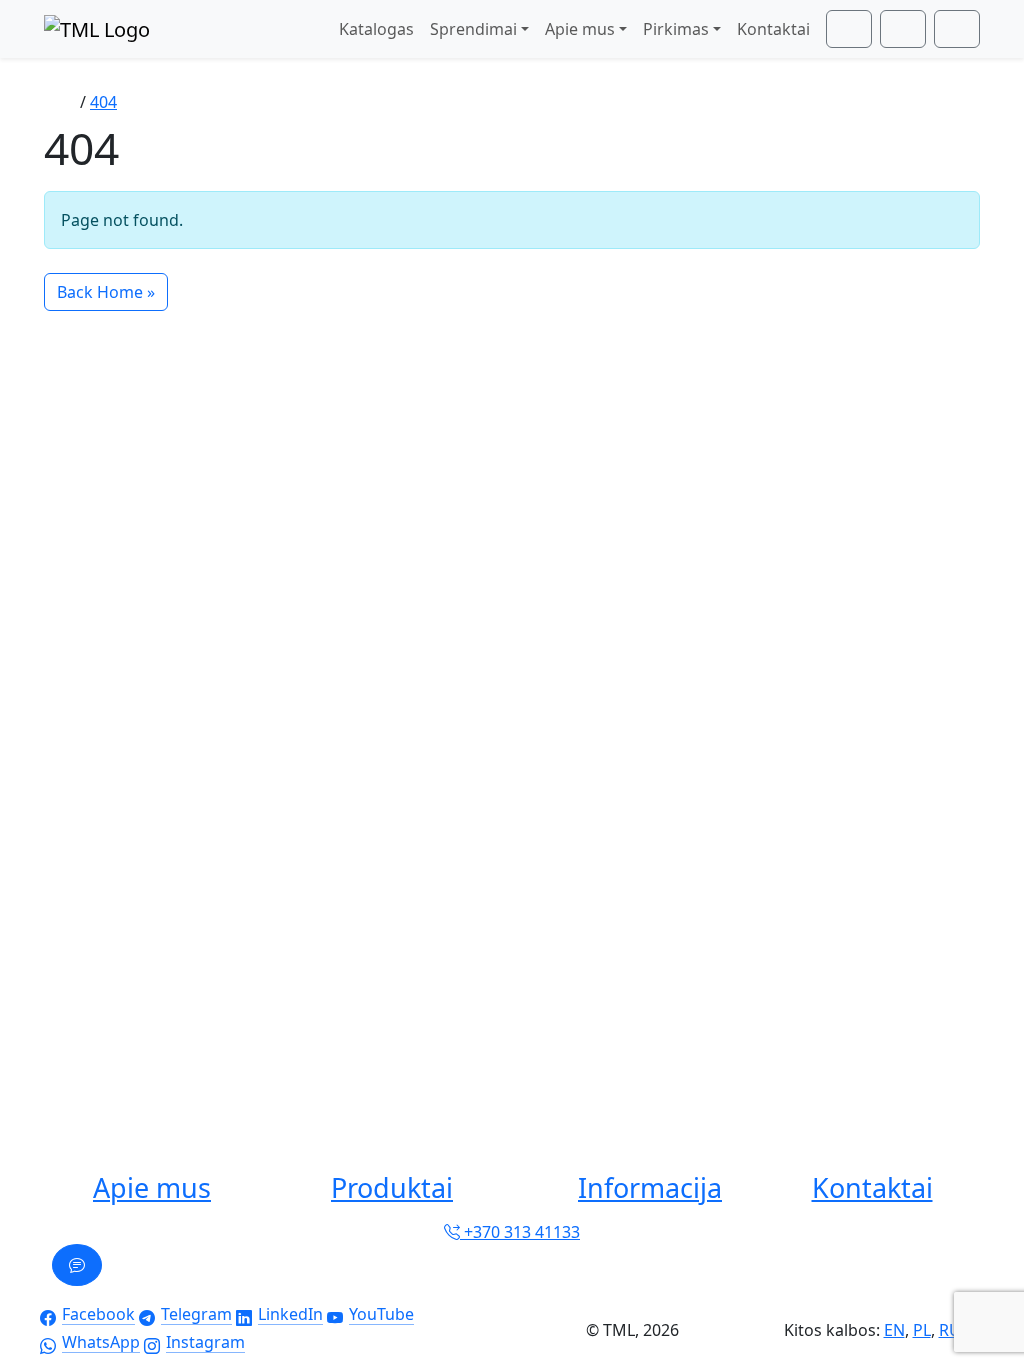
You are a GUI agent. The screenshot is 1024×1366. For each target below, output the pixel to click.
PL (922, 1330)
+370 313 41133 (520, 1232)
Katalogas (376, 29)
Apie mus (580, 29)
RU (950, 1330)
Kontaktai (773, 29)
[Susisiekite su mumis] (77, 1265)
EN (894, 1330)
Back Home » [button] (106, 292)
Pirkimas (676, 29)
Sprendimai (473, 29)
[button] (152, 1188)
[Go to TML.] (62, 102)
